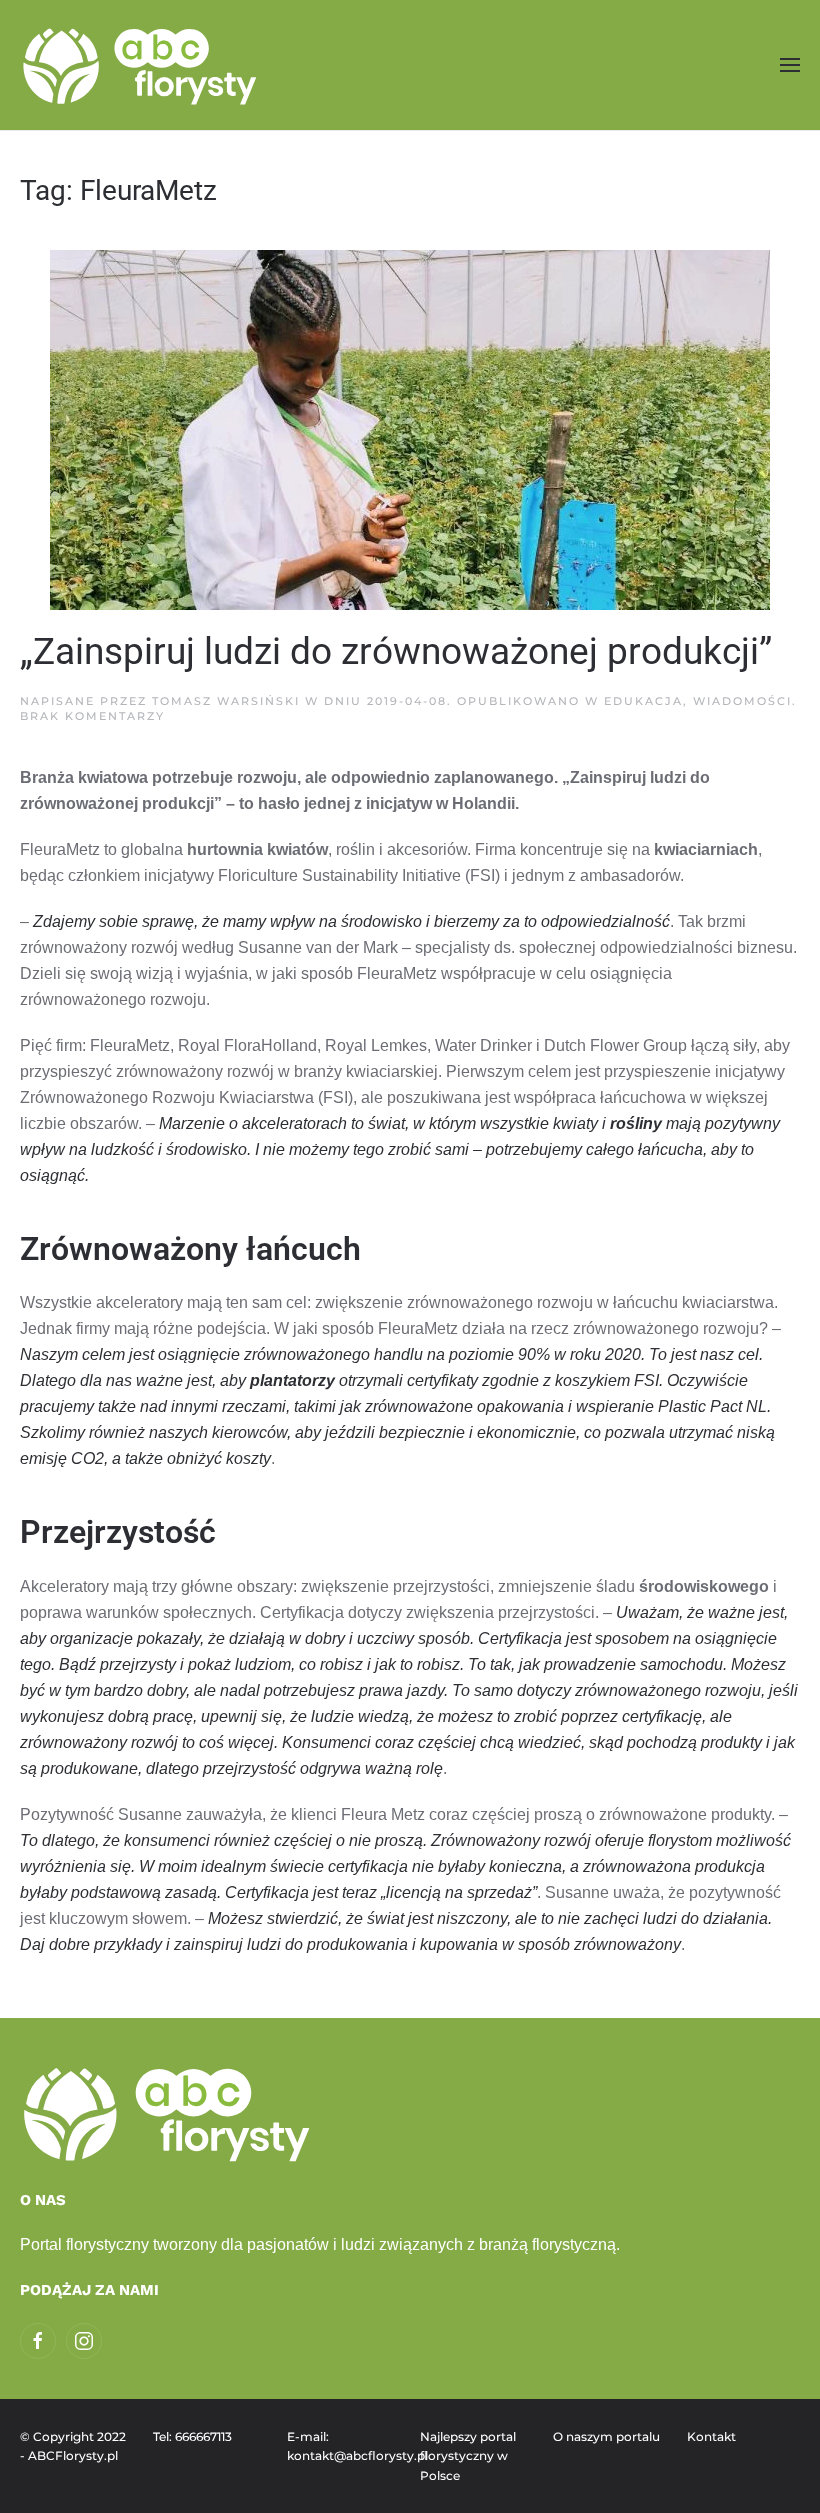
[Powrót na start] (142, 65)
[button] (790, 64)
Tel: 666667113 (192, 2436)
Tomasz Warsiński (226, 701)
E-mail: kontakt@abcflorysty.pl (343, 2446)
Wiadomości (742, 701)
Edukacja (643, 701)
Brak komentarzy (92, 716)
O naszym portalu (606, 2436)
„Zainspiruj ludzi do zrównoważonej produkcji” (396, 651)
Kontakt (711, 2436)
